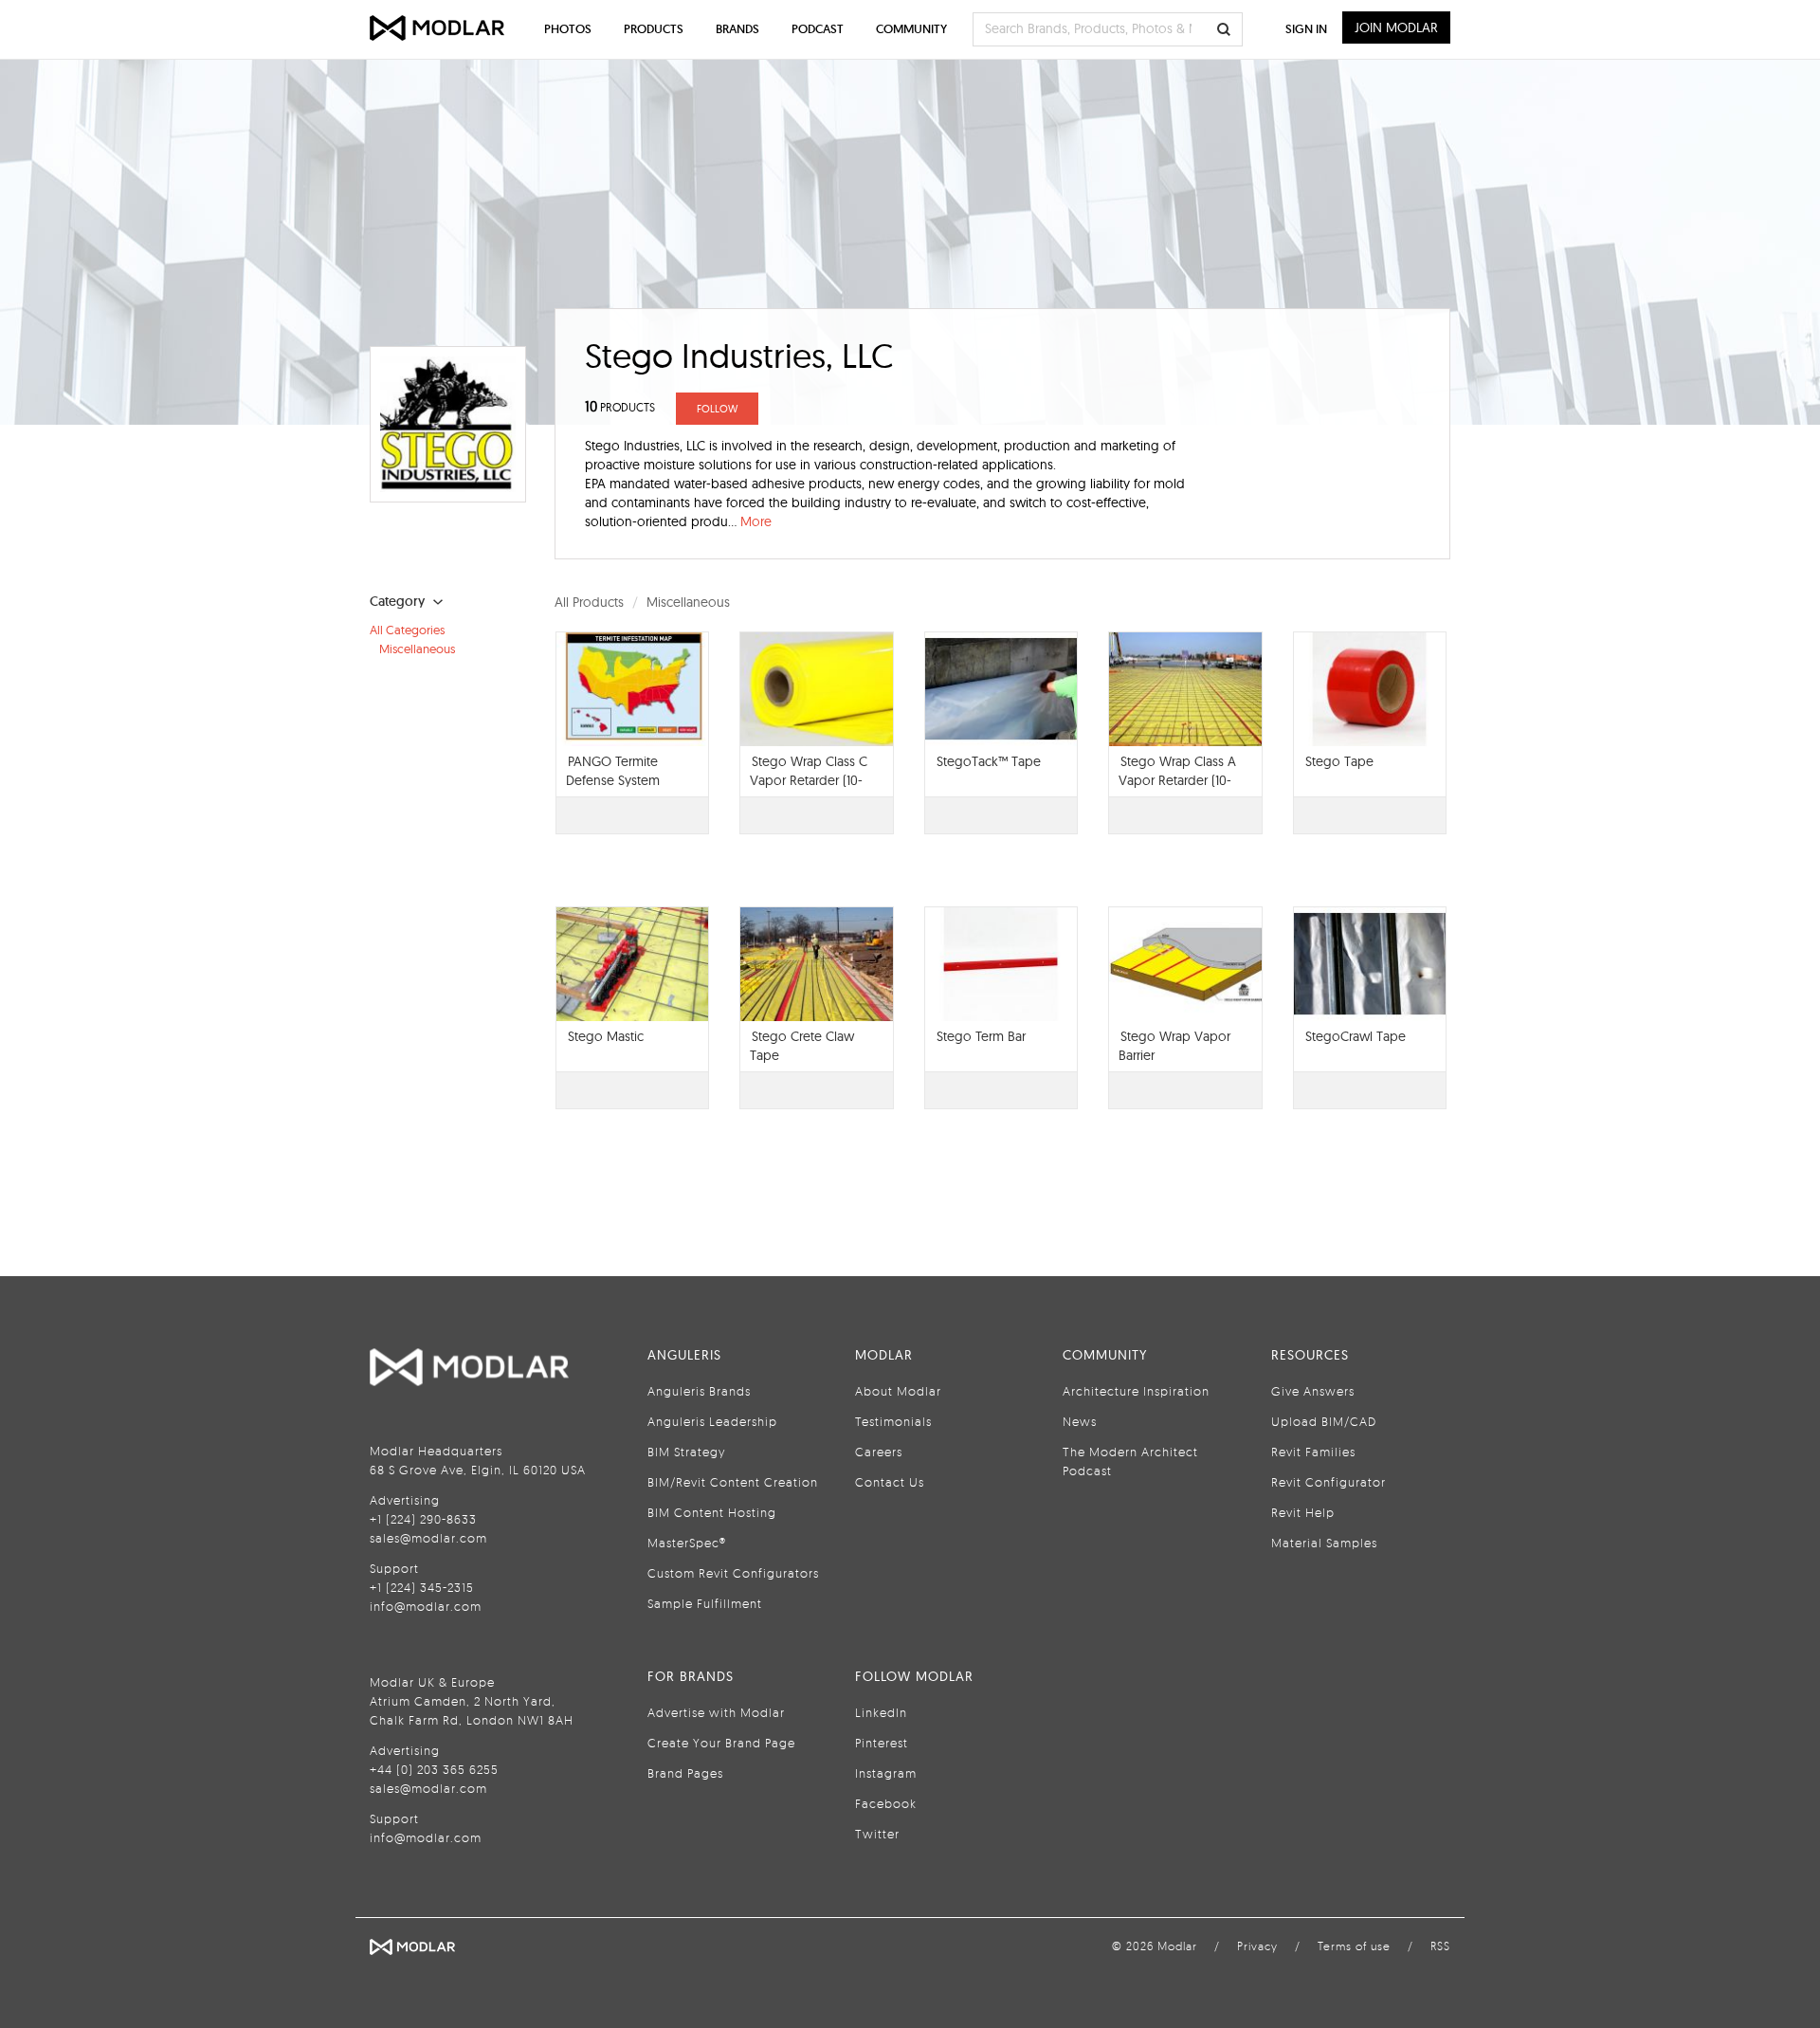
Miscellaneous (417, 649)
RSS (1440, 1946)
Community (911, 29)
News (1080, 1421)
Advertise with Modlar (716, 1712)
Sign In (1306, 29)
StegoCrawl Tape (1356, 1036)
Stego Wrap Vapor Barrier (1174, 1046)
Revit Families (1313, 1452)
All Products (589, 602)
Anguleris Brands (699, 1391)
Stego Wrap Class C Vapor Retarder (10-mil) (809, 780)
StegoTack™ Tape (989, 761)
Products (654, 29)
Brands (737, 29)
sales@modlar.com (428, 1538)
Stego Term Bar (981, 1036)
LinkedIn (881, 1712)
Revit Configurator (1329, 1482)
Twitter (877, 1834)
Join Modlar (1396, 27)
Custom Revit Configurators (733, 1573)
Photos (568, 29)
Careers (879, 1452)
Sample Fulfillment (705, 1603)
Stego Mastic (606, 1036)
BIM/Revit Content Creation (733, 1482)
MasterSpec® (687, 1543)
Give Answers (1313, 1391)
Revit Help (1303, 1512)
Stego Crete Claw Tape (802, 1046)
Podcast (818, 29)
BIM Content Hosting (712, 1512)
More (756, 521)
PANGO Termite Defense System (613, 771)
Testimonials (893, 1421)
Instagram (886, 1773)
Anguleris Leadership (712, 1421)
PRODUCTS (620, 407)
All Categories (407, 630)
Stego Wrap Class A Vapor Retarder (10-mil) (1177, 780)
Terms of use (1354, 1946)
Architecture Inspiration (1136, 1391)
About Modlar (898, 1391)
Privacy (1257, 1946)
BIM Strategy (686, 1452)
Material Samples (1324, 1543)
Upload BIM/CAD (1324, 1421)
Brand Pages (685, 1773)
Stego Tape (1339, 761)
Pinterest (882, 1743)
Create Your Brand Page (721, 1743)
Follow (717, 409)
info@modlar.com (426, 1606)
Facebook (886, 1803)
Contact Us (890, 1482)
